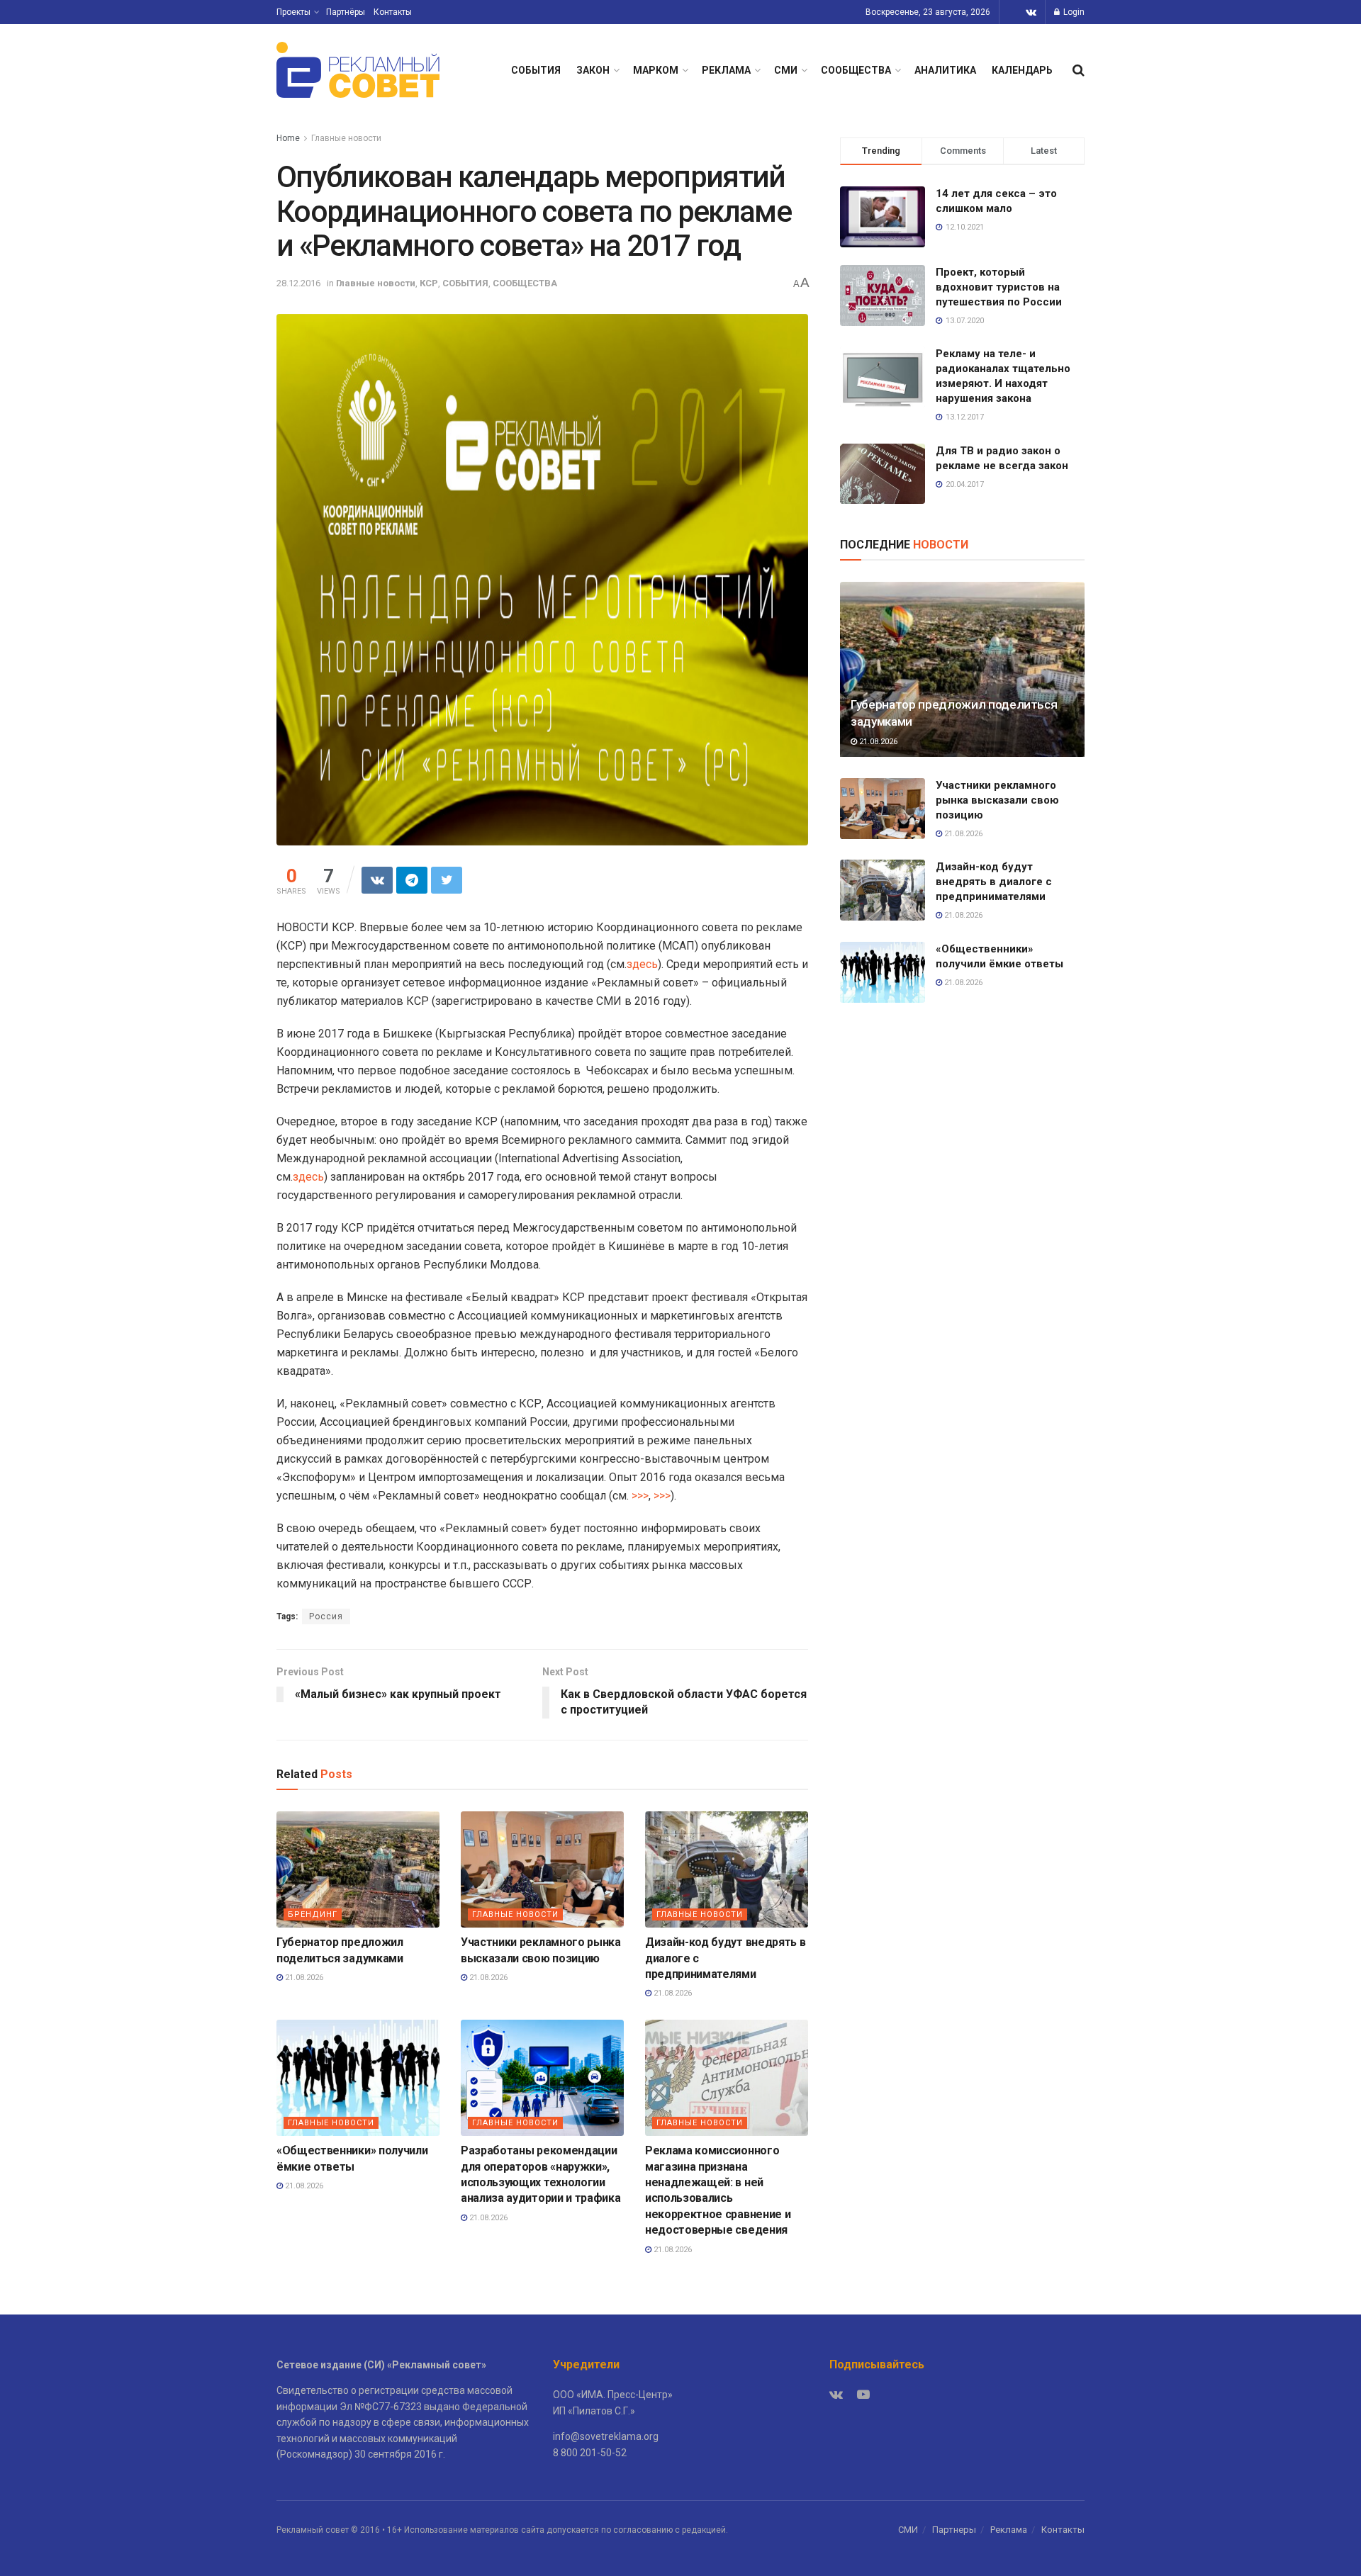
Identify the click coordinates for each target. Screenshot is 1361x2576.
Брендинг (313, 1914)
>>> (640, 1496)
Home (288, 138)
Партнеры (954, 2530)
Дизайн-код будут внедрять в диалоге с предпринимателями (994, 882)
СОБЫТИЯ (536, 70)
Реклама (1009, 2530)
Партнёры (346, 12)
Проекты (293, 12)
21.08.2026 (303, 1978)
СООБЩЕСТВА (856, 70)
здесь (642, 964)
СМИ (786, 70)
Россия (326, 1616)
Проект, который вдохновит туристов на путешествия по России (999, 287)
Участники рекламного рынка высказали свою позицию (997, 800)
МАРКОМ (656, 70)
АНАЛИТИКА (945, 70)
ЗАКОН (593, 70)
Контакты (393, 12)
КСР (429, 283)
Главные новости (346, 138)
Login (1073, 12)
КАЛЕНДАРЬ (1022, 70)
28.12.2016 (298, 283)
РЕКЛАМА (726, 70)
